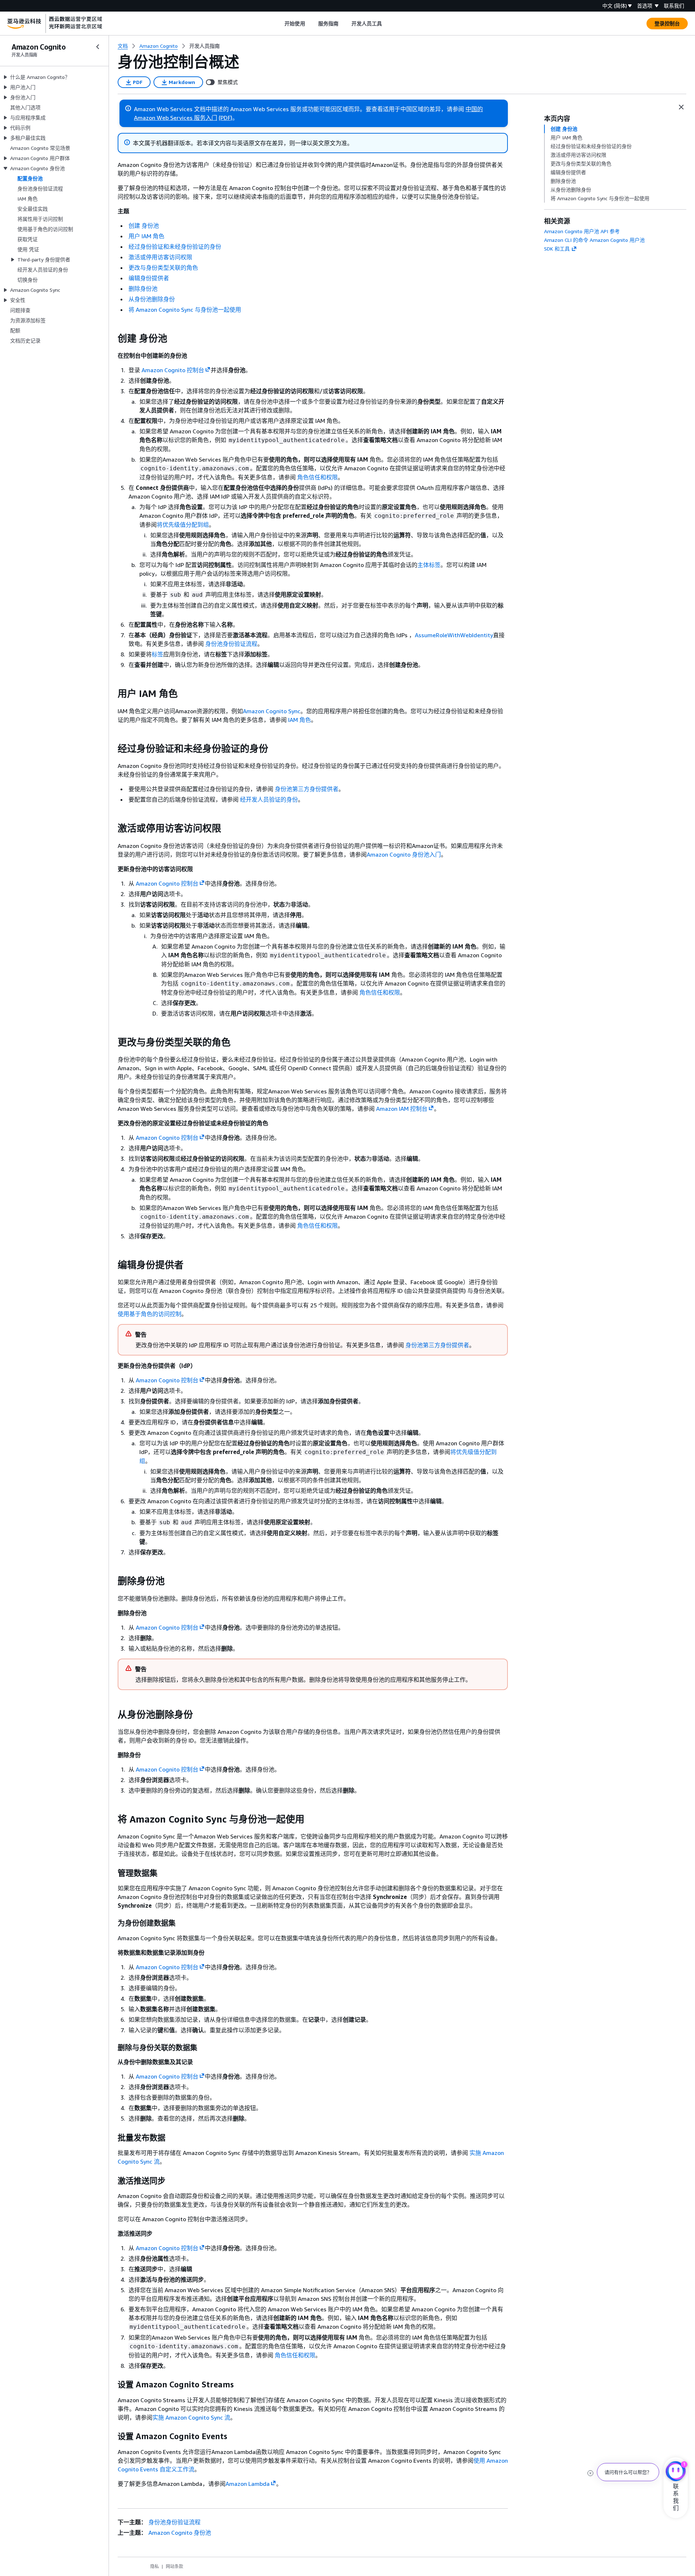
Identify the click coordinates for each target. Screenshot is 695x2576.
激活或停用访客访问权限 (160, 257)
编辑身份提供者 (149, 278)
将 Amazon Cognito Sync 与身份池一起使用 (185, 310)
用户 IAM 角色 (146, 236)
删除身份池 (143, 289)
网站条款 (174, 2566)
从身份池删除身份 (152, 299)
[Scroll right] (387, 24)
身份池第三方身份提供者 (307, 789)
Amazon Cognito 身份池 (180, 2533)
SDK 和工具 (557, 249)
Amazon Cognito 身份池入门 (404, 854)
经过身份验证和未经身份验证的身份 (175, 247)
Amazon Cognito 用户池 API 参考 (582, 231)
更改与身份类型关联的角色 (163, 268)
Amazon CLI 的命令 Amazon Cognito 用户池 (594, 240)
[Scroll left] (279, 24)
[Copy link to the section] (112, 339)
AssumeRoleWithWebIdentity (454, 635)
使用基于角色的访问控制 (149, 1314)
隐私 (155, 2566)
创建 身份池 (144, 226)
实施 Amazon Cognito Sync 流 (191, 2417)
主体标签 (429, 565)
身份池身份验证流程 (231, 644)
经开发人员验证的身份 (269, 799)
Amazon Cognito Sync (272, 711)
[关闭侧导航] (98, 47)
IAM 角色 (300, 720)
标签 (157, 654)
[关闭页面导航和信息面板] (681, 107)
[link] (205, 46)
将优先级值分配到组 (183, 525)
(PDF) (226, 118)
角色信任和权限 (317, 477)
